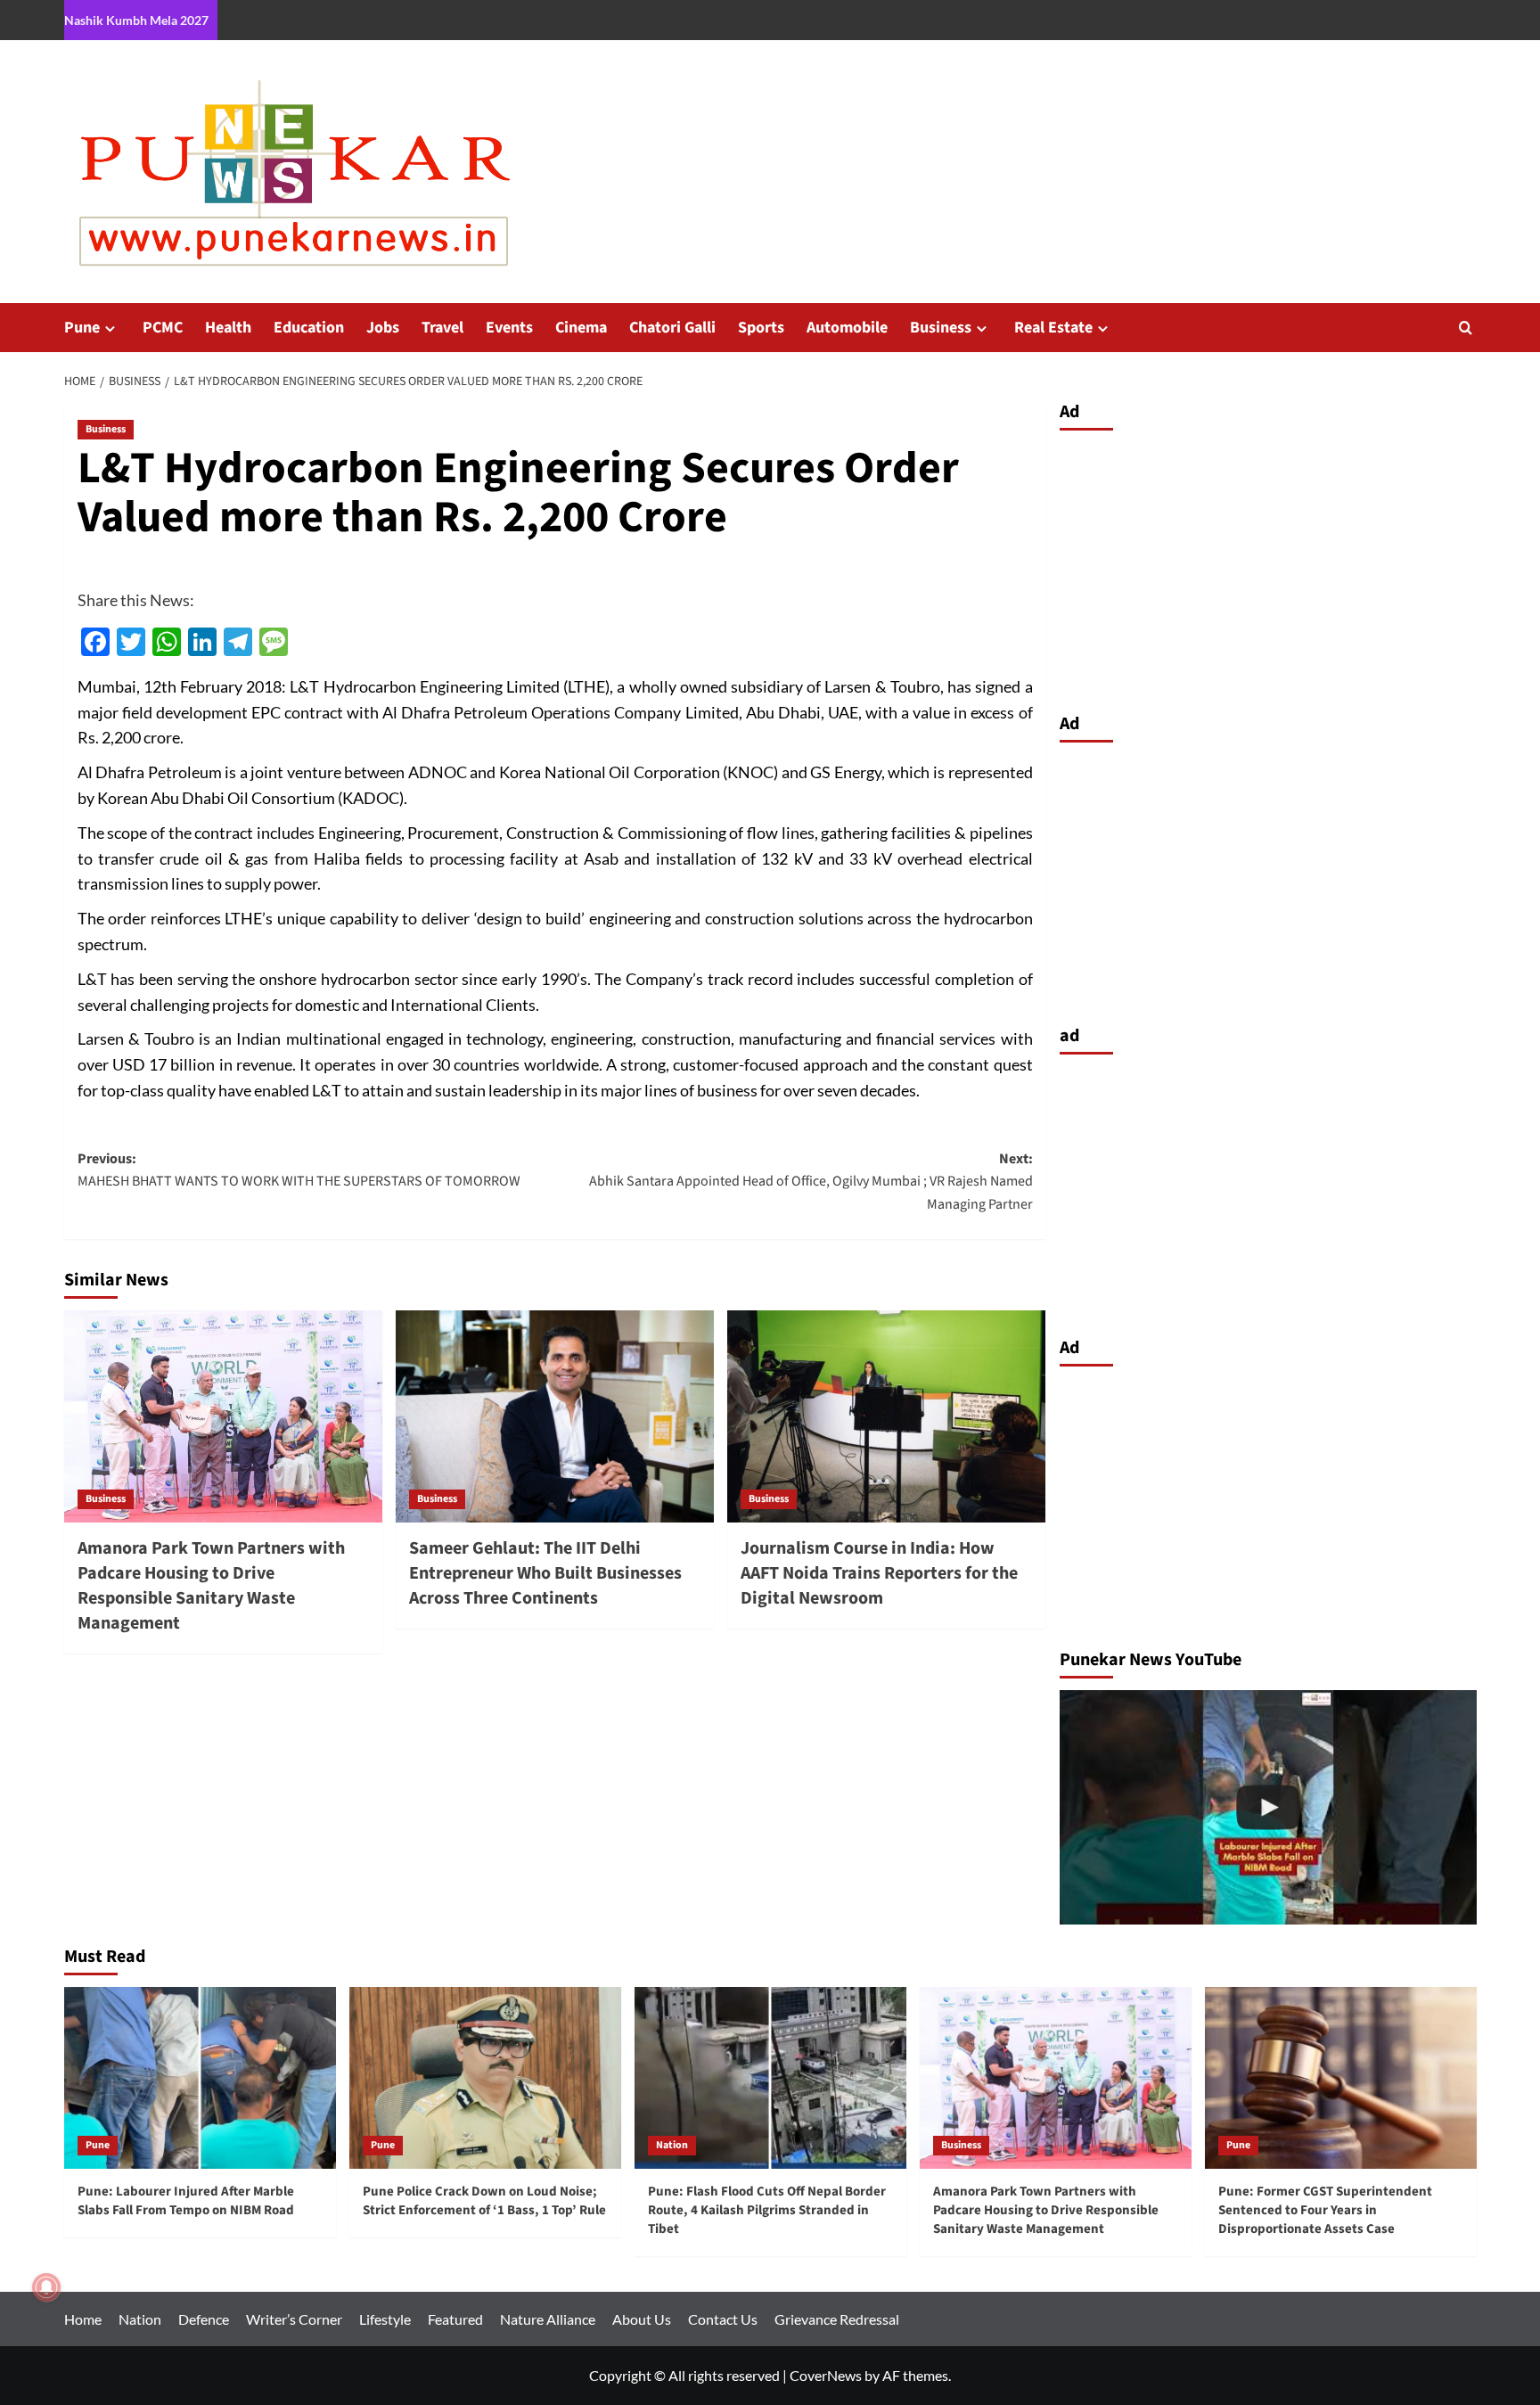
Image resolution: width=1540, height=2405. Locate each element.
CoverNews (826, 2375)
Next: (811, 1182)
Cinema (581, 328)
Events (509, 328)
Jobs (383, 328)
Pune (82, 328)
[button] (1466, 328)
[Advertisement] (1268, 567)
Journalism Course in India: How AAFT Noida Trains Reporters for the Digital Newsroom (879, 1573)
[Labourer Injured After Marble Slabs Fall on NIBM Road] (1268, 1807)
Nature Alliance (548, 2319)
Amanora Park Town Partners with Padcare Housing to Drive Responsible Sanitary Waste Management (211, 1586)
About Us (642, 2319)
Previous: (299, 1170)
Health (228, 328)
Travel (442, 328)
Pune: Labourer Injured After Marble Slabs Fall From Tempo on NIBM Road (186, 2201)
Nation (672, 2145)
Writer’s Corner (294, 2319)
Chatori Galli (672, 328)
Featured (455, 2319)
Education (309, 328)
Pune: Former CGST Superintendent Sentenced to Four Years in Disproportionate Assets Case (1325, 2210)
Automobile (847, 328)
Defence (204, 2319)
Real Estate (1053, 328)
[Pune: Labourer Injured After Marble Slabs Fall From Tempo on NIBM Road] (200, 2077)
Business (941, 328)
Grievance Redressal (837, 2319)
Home (83, 2319)
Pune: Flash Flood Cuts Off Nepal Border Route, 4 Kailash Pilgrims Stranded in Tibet (767, 2210)
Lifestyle (385, 2319)
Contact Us (723, 2319)
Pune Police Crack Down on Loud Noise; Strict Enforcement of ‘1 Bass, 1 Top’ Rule (484, 2201)
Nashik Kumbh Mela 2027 (136, 20)
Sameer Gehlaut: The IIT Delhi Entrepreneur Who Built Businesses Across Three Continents (545, 1573)
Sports (761, 328)
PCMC (163, 328)
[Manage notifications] (46, 2287)
